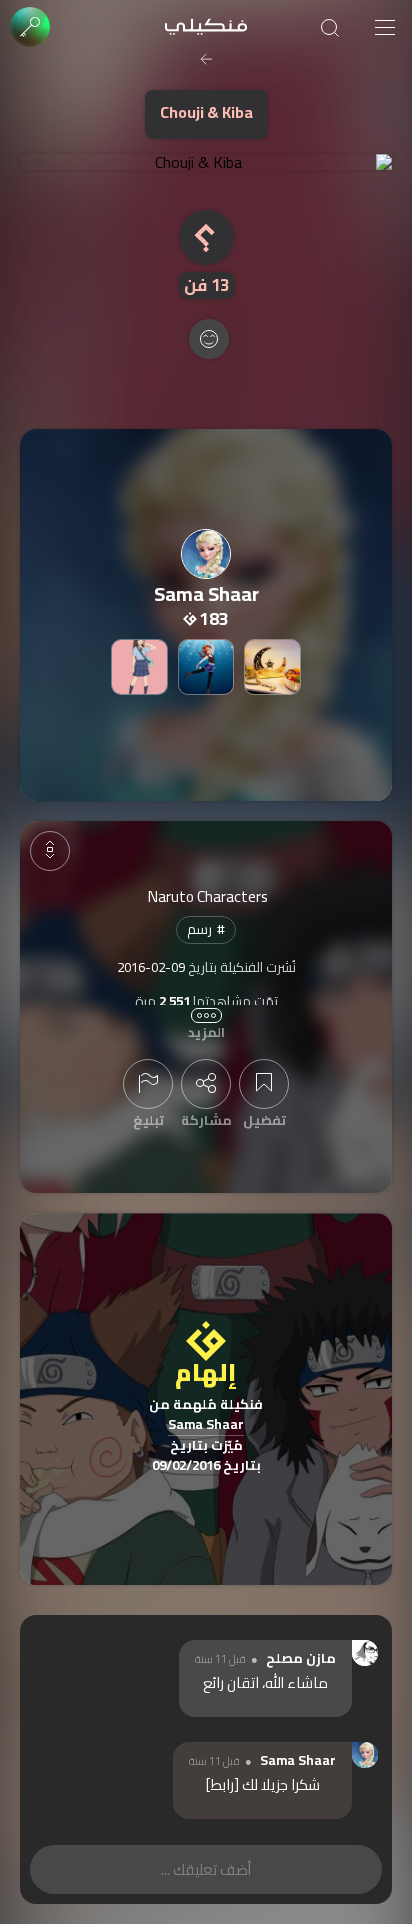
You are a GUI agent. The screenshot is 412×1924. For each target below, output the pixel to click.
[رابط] (222, 1784)
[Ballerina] (206, 667)
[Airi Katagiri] (139, 667)
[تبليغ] (148, 1084)
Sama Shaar (206, 1425)
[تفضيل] (264, 1084)
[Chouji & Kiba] (206, 162)
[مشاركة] (206, 1084)
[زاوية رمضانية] (272, 667)
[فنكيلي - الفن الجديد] (206, 27)
